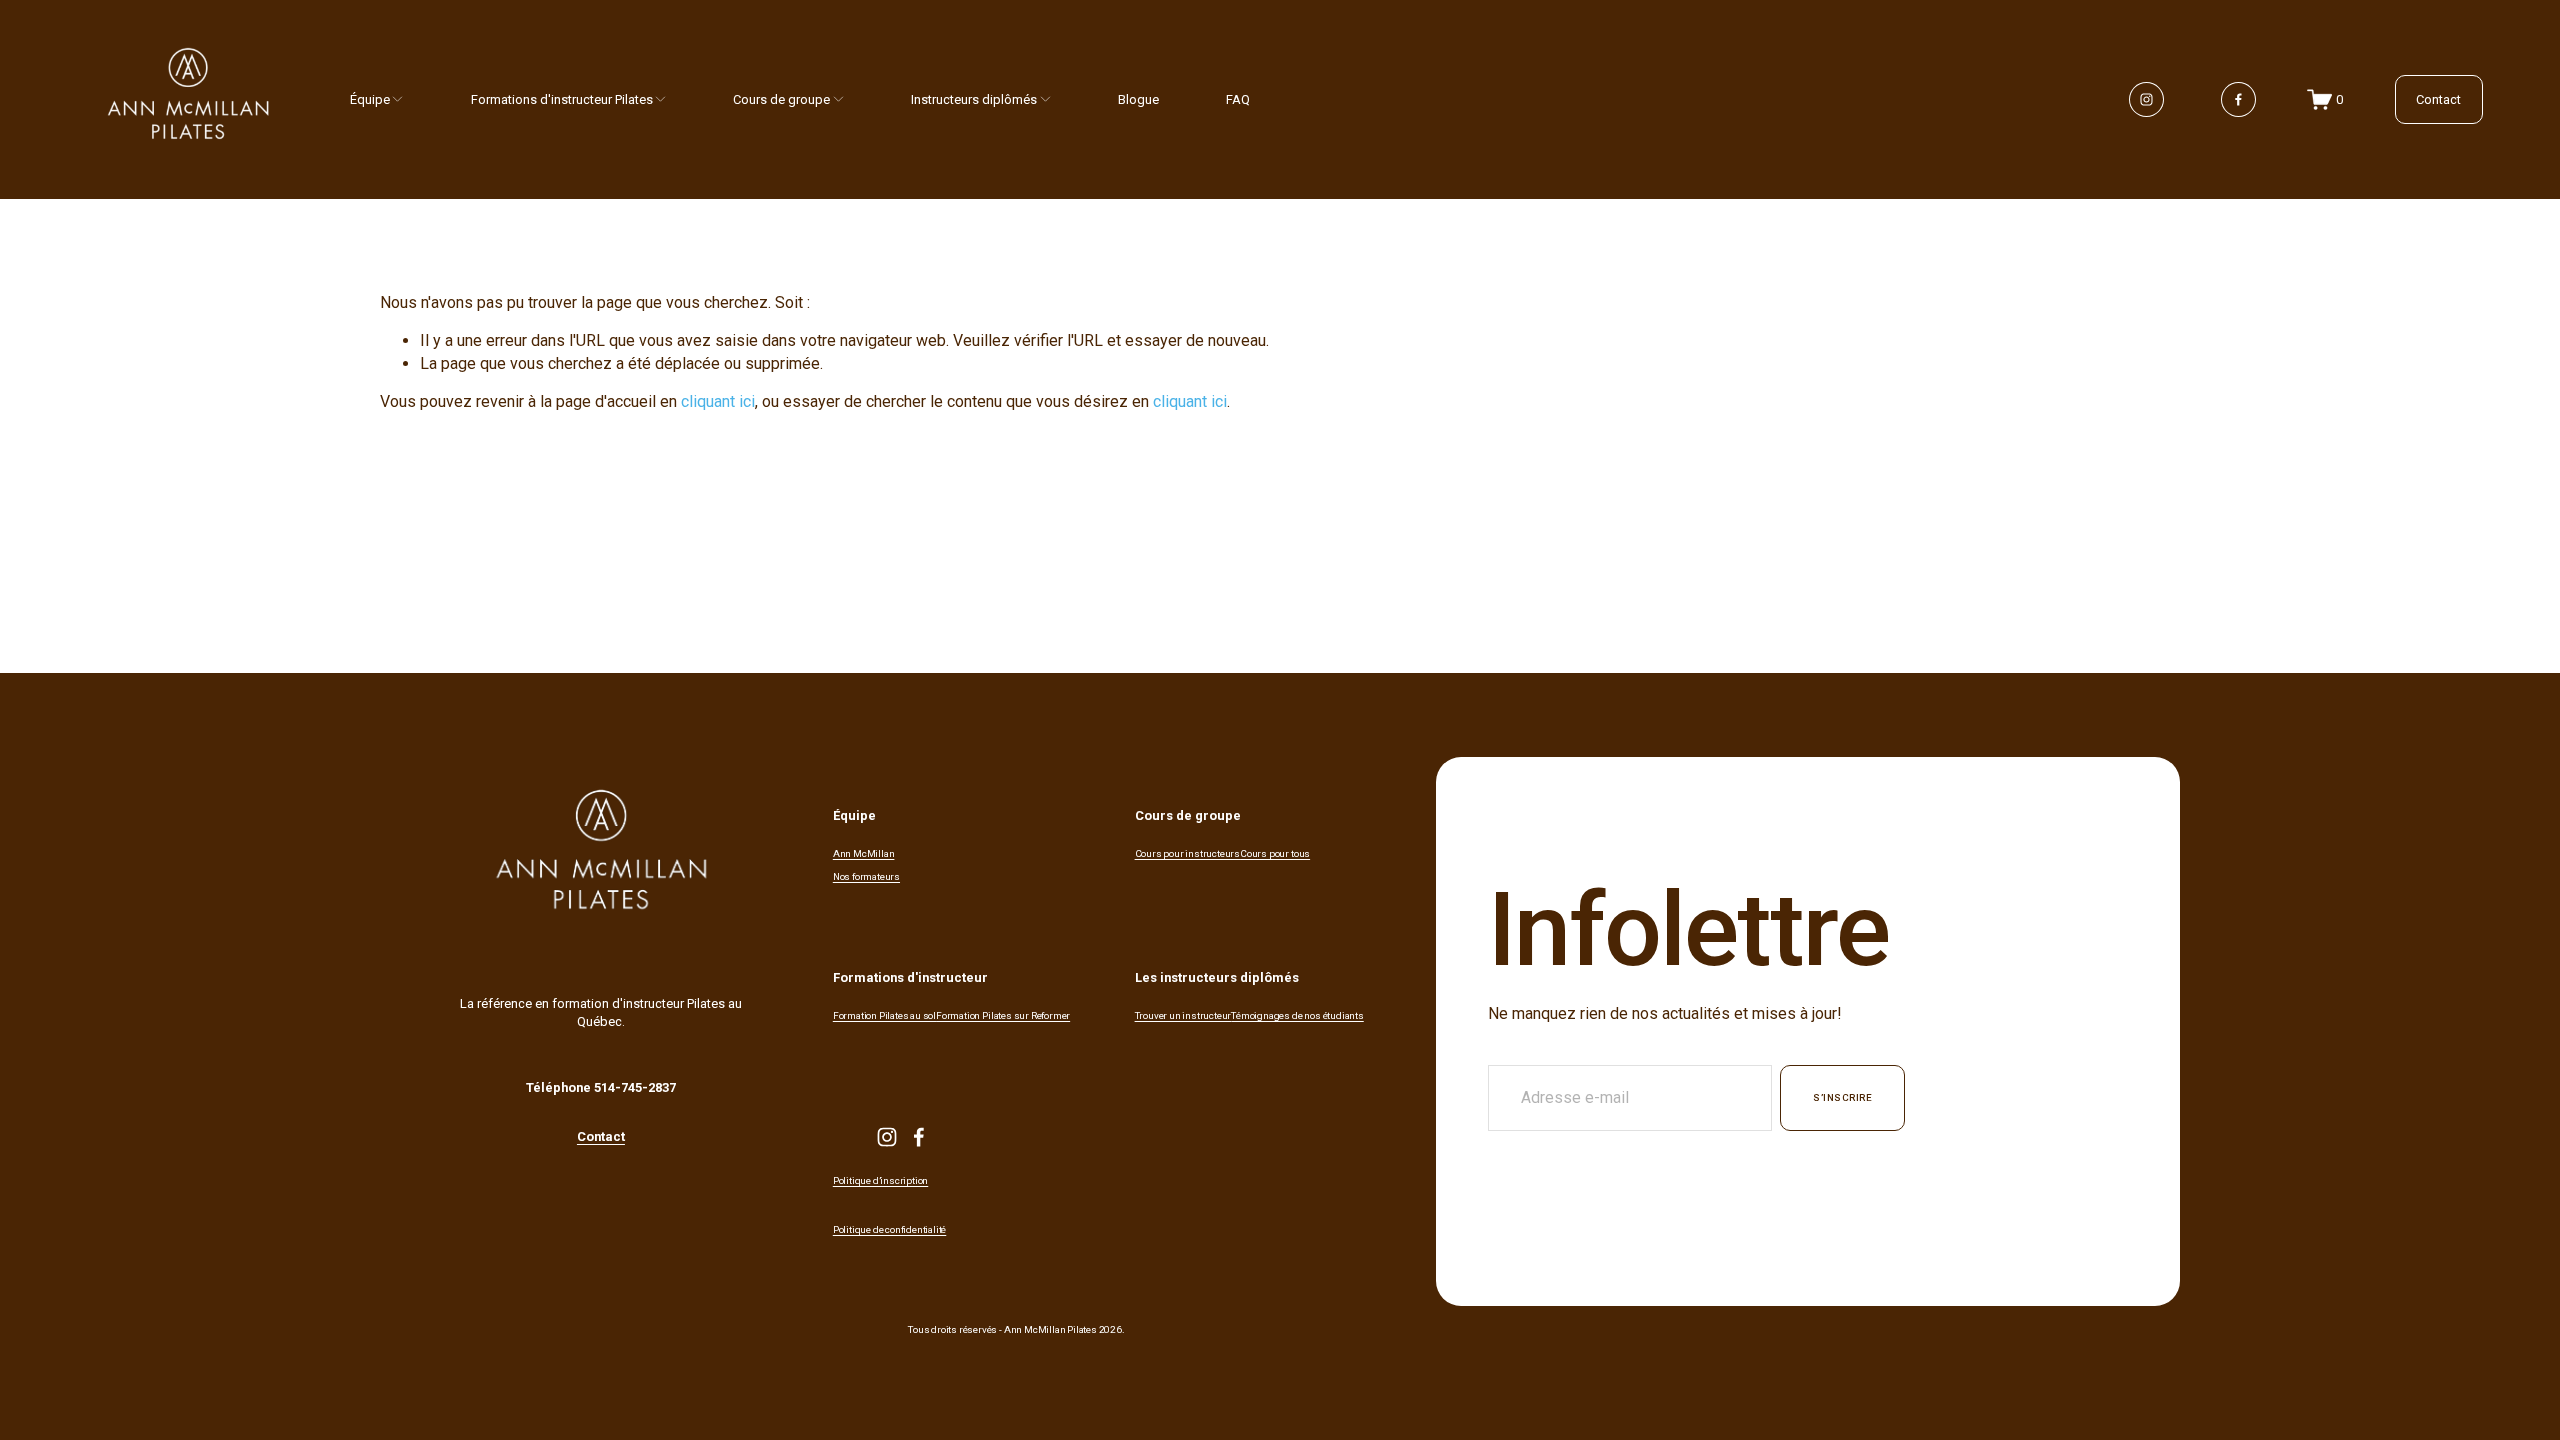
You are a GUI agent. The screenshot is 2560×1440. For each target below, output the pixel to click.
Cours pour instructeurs (1187, 854)
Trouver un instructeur (1183, 1016)
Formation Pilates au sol (884, 1016)
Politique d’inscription (880, 1181)
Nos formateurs (866, 877)
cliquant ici (718, 401)
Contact (2438, 99)
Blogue (1138, 99)
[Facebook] (2238, 99)
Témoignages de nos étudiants (1297, 1016)
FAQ (1238, 99)
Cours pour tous (1275, 854)
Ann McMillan (864, 854)
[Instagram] (2146, 99)
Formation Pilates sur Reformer (1003, 1016)
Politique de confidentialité (889, 1230)
